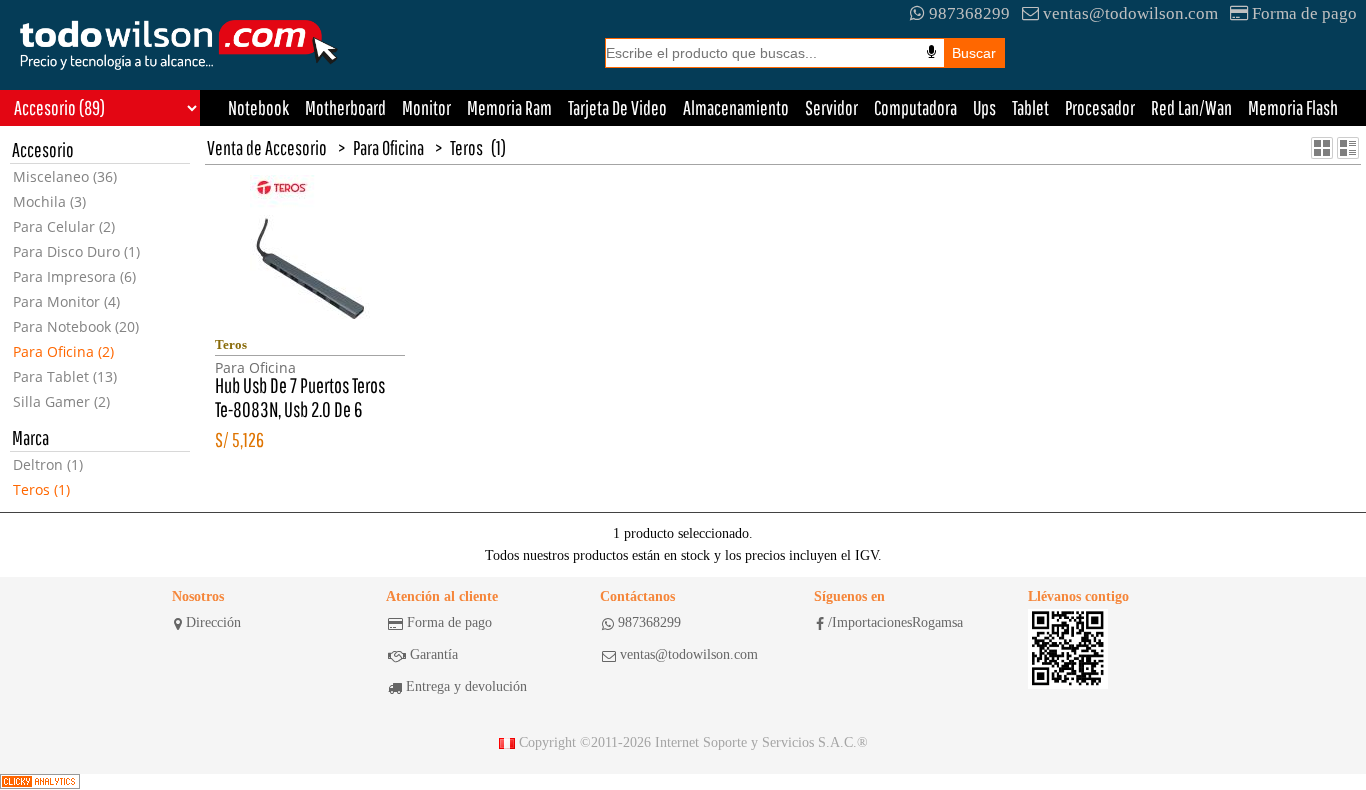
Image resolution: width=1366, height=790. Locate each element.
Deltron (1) (48, 464)
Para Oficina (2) (63, 351)
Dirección (213, 622)
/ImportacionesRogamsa (895, 622)
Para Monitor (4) (66, 301)
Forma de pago (1304, 13)
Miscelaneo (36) (65, 176)
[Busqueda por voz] (931, 52)
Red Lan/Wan (1191, 107)
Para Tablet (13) (65, 376)
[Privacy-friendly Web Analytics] (40, 782)
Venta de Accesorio (267, 147)
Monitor (426, 107)
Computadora (915, 107)
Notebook (258, 107)
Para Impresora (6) (74, 276)
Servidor (831, 107)
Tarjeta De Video (617, 107)
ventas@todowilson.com (1130, 13)
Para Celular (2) (64, 226)
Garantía (434, 654)
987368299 (969, 13)
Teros (466, 147)
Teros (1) (41, 489)
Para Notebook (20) (76, 326)
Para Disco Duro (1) (76, 251)
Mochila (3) (49, 201)
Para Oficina (388, 147)
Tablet (1030, 107)
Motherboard (345, 107)
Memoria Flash (1293, 107)
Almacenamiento (736, 107)
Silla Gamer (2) (61, 401)
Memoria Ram (509, 107)
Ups (984, 107)
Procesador (1100, 107)
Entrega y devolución (466, 686)
